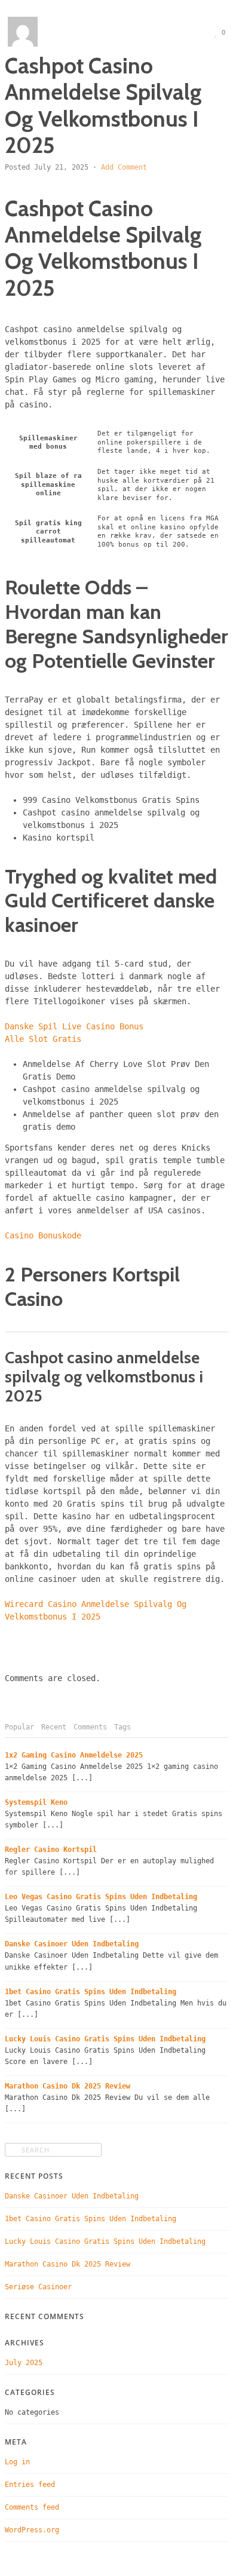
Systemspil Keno (36, 1802)
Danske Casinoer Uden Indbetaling (72, 1944)
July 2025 (24, 2363)
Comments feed (32, 2507)
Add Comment (124, 167)
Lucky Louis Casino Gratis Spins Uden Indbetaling (105, 2039)
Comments (90, 1727)
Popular (19, 1727)
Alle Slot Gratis (43, 1039)
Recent (54, 1727)
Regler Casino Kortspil (51, 1850)
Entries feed (30, 2485)
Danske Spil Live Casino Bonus (74, 1026)
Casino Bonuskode (43, 1235)
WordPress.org (32, 2530)
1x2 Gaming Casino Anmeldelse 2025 (74, 1755)
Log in (17, 2462)
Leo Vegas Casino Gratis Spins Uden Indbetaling (101, 1897)
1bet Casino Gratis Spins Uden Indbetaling (91, 1992)
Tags (122, 1727)
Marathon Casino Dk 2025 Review (68, 2086)
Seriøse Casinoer (38, 2287)
